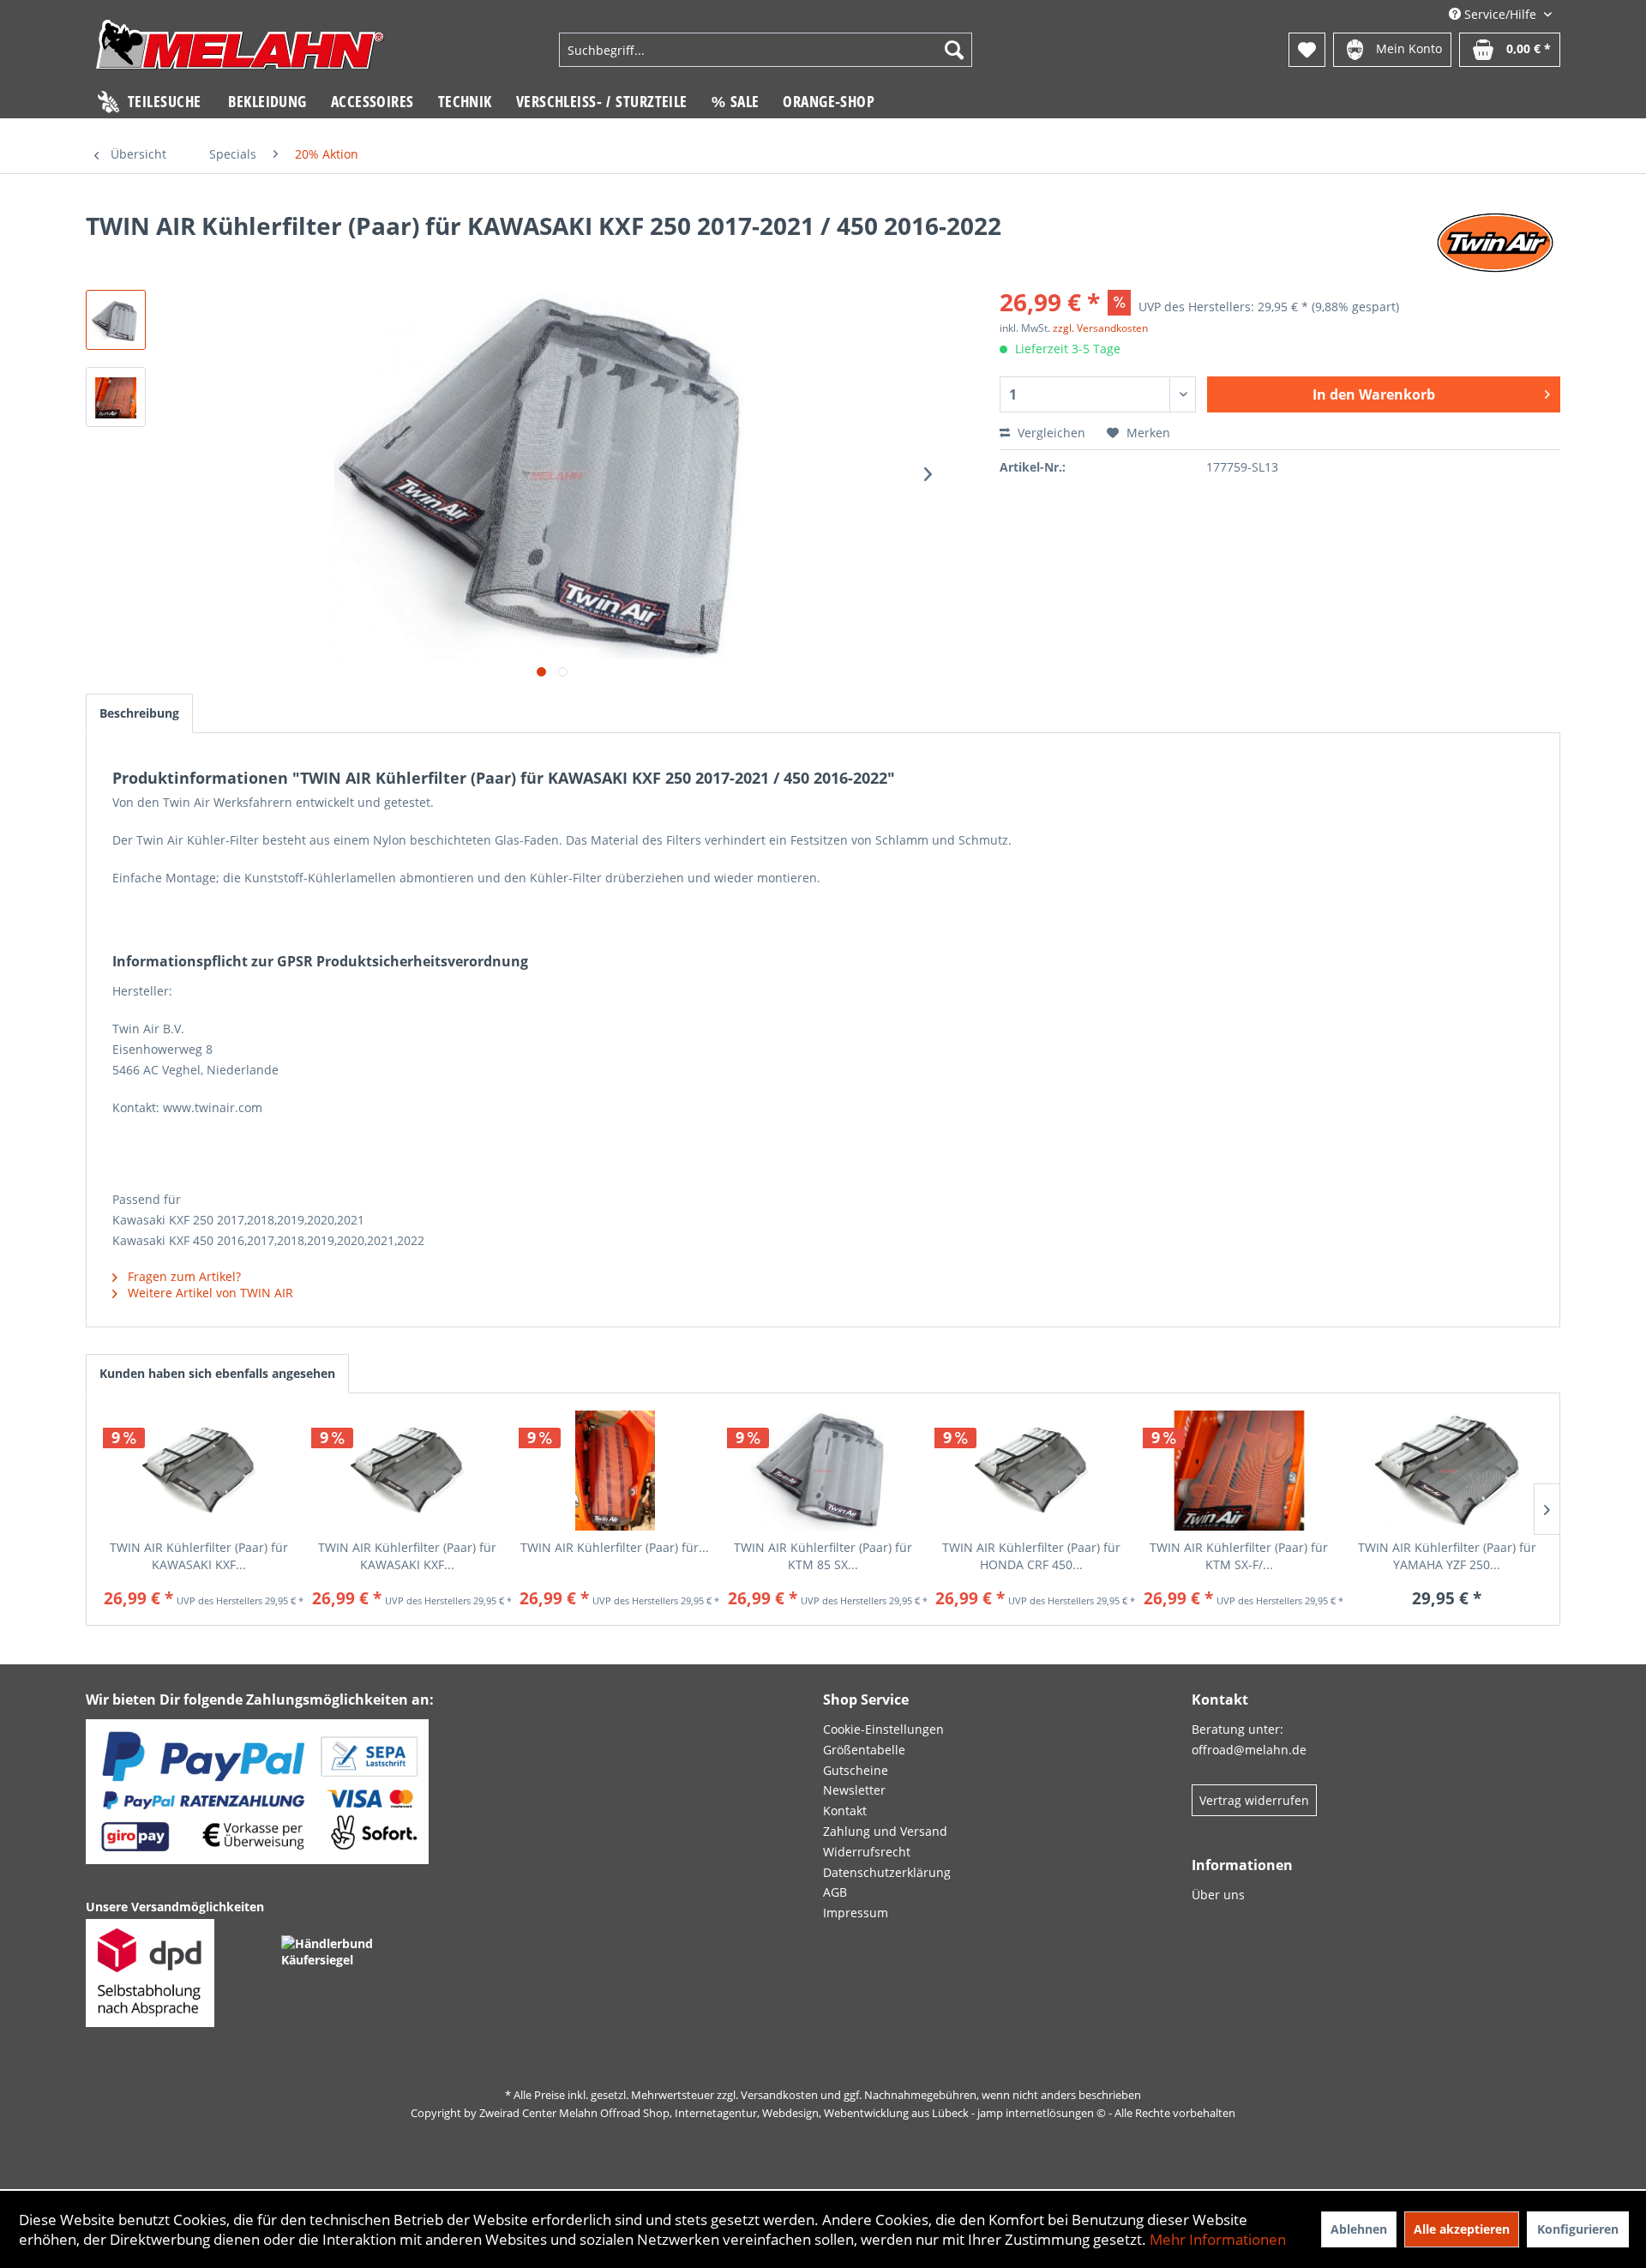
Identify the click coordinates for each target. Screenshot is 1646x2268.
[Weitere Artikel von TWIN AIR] (1496, 243)
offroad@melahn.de (1249, 1750)
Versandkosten (779, 2095)
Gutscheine (856, 1770)
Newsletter (854, 1790)
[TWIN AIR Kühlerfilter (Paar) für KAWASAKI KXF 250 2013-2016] (199, 1471)
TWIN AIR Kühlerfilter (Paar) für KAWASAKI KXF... (199, 1556)
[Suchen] (954, 50)
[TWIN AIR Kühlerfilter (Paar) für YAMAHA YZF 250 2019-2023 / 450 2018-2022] (1447, 1471)
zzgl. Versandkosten (1100, 328)
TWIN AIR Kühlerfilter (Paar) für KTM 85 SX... (823, 1556)
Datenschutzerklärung (887, 1872)
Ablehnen (1359, 2229)
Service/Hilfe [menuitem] (1500, 14)
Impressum (856, 1913)
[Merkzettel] (1307, 50)
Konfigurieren (1578, 2229)
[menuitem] (766, 50)
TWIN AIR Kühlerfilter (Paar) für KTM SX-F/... (1239, 1556)
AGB (835, 1892)
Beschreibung (139, 713)
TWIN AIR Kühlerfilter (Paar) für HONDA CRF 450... (1031, 1556)
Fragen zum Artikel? (183, 1276)
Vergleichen (1050, 433)
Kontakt (845, 1811)
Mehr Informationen (1218, 2239)
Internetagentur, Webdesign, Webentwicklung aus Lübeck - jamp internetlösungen (884, 2113)
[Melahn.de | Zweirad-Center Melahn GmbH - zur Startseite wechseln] (240, 52)
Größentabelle (864, 1750)
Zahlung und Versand (885, 1831)
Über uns (1218, 1895)
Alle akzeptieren (1462, 2229)
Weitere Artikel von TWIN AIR (209, 1293)
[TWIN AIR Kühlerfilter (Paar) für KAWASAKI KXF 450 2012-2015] (408, 1471)
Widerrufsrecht (867, 1852)
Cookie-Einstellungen (883, 1729)
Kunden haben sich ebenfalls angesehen (217, 1373)
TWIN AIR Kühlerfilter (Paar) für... (615, 1547)
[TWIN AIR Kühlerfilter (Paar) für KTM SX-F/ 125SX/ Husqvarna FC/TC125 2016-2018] (1239, 1471)
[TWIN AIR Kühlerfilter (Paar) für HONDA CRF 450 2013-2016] (1031, 1471)
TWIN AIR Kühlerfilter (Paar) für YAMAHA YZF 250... (1447, 1556)
